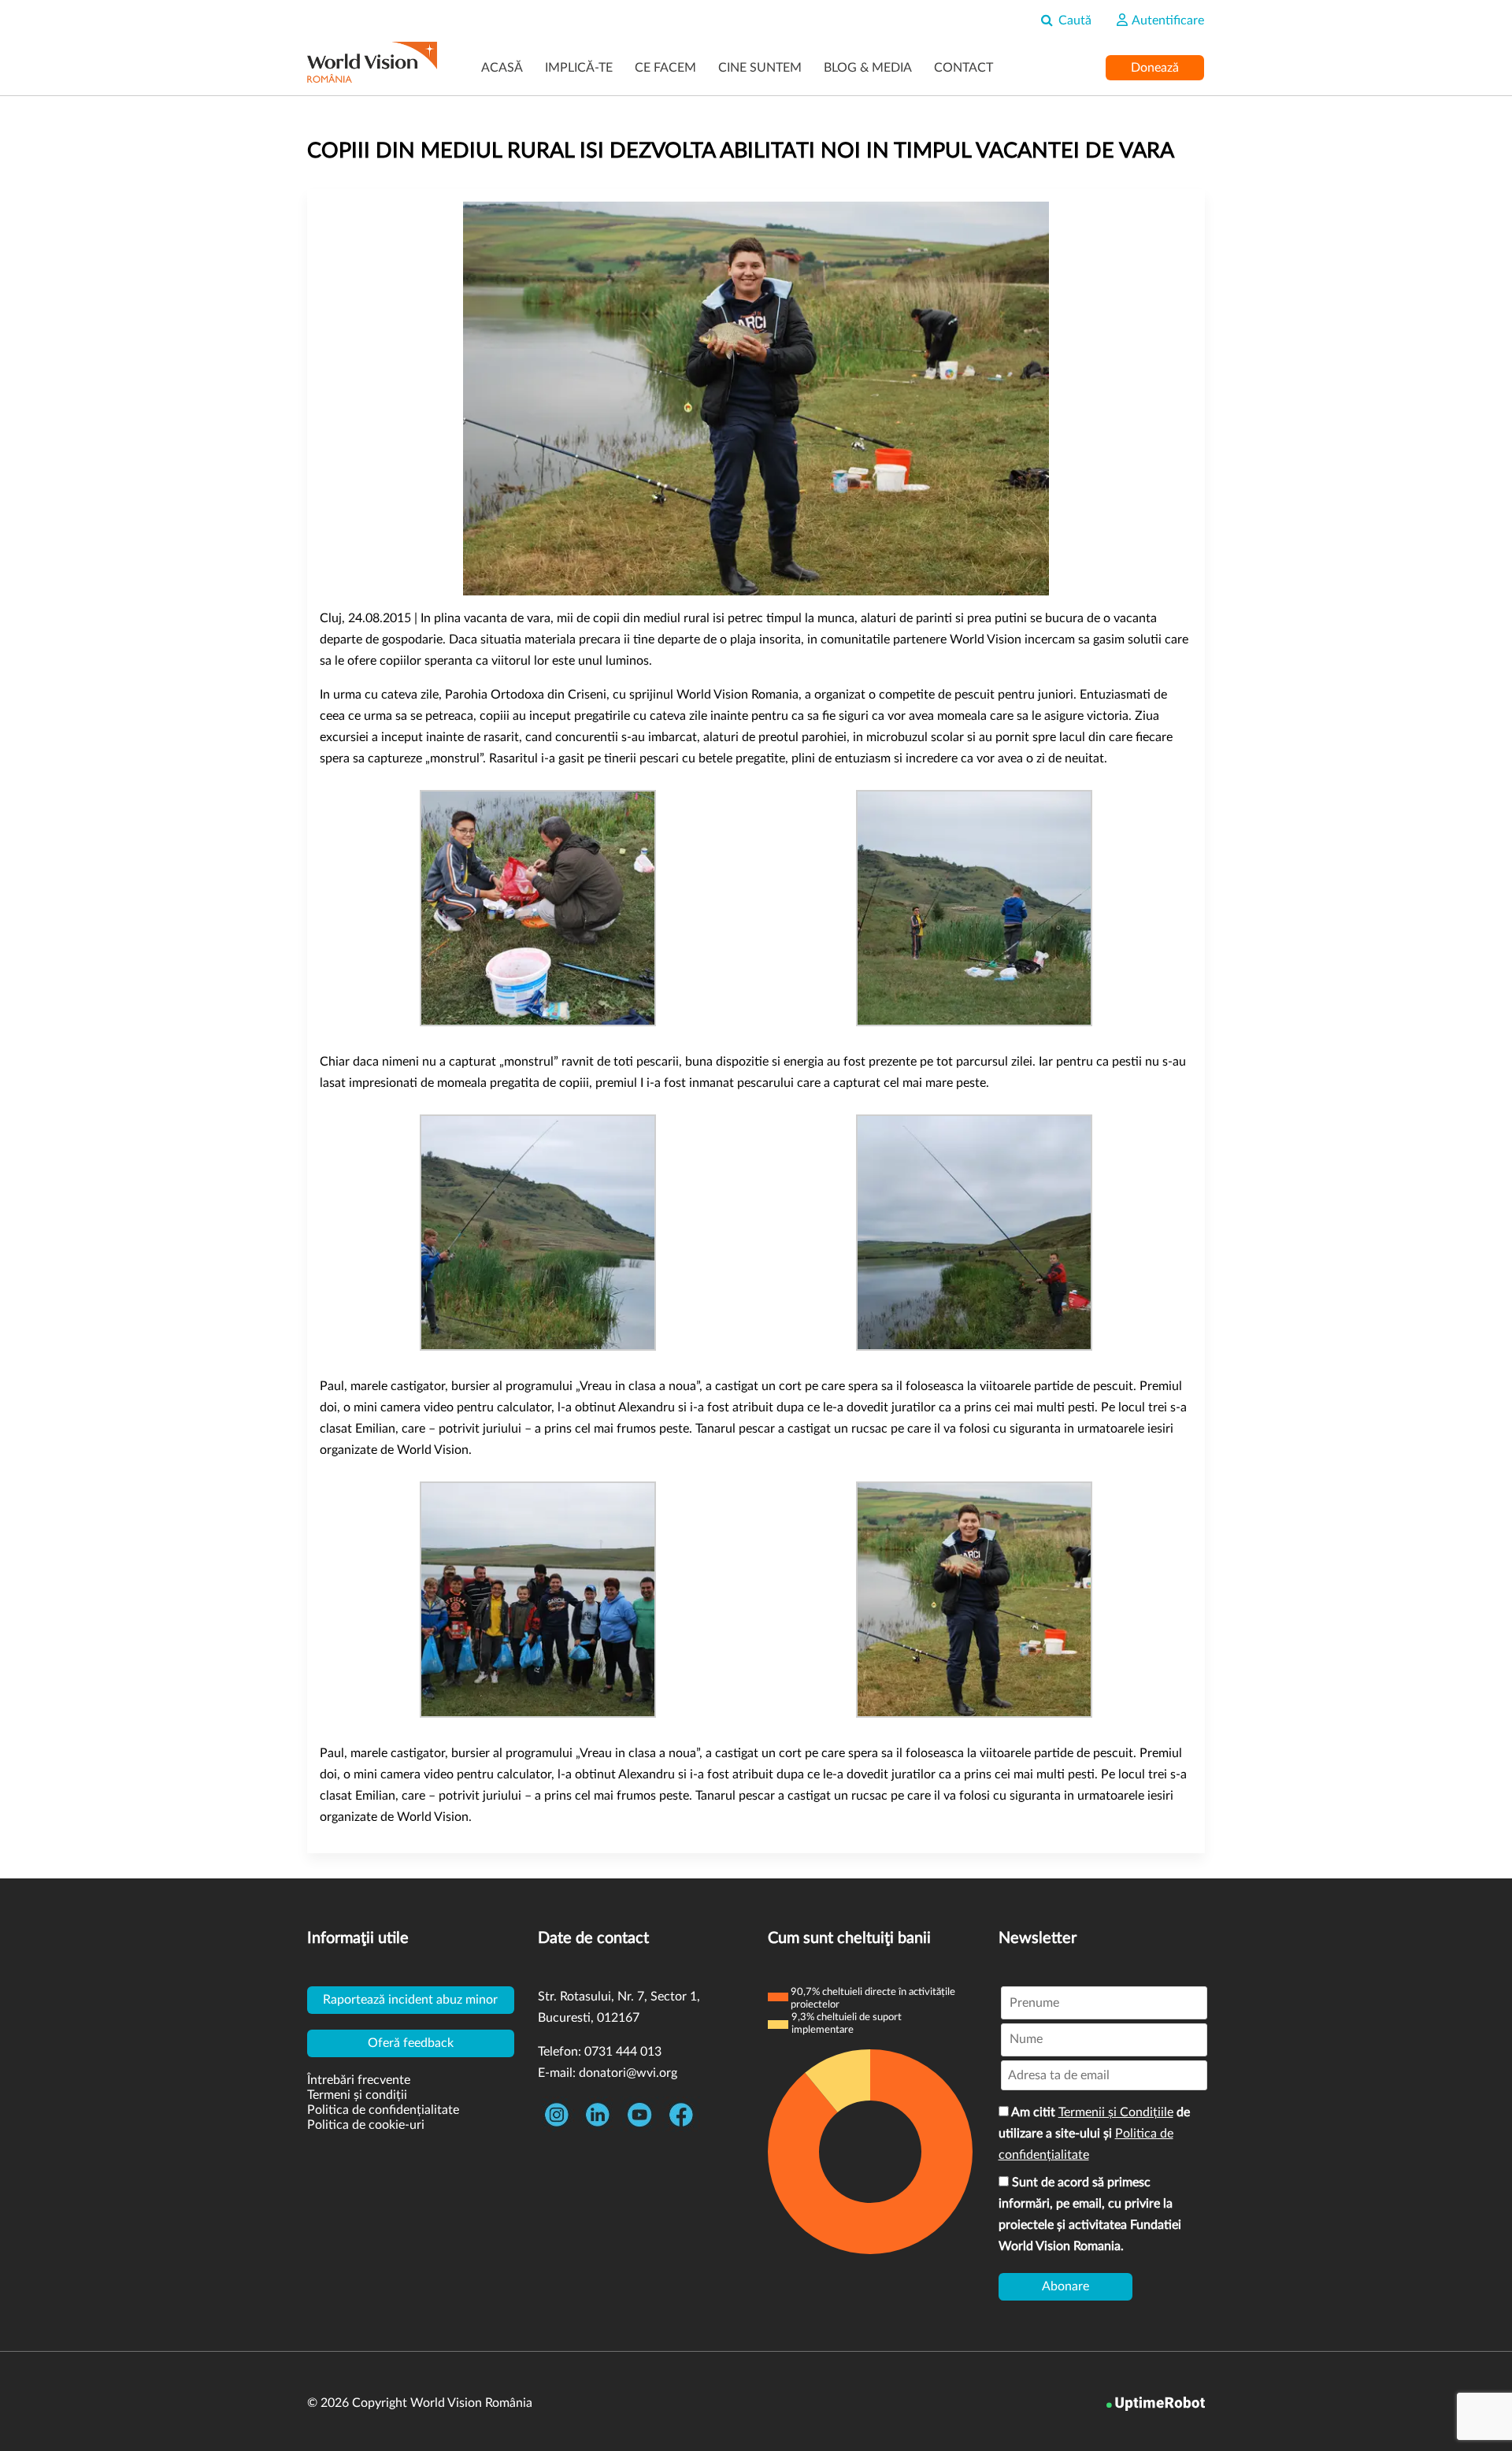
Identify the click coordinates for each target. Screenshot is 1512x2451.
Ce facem (665, 68)
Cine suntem (760, 68)
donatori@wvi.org (628, 2073)
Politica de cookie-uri (366, 2125)
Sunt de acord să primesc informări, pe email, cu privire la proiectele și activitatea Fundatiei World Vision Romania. (1090, 2214)
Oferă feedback (411, 2043)
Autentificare (1167, 20)
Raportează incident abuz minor (410, 2000)
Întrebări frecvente (359, 2080)
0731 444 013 (623, 2052)
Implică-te (579, 68)
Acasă (502, 68)
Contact (964, 68)
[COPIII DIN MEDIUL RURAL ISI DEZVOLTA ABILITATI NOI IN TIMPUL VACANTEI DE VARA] (756, 399)
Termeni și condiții (357, 2095)
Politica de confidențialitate (383, 2110)
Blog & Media (868, 68)
